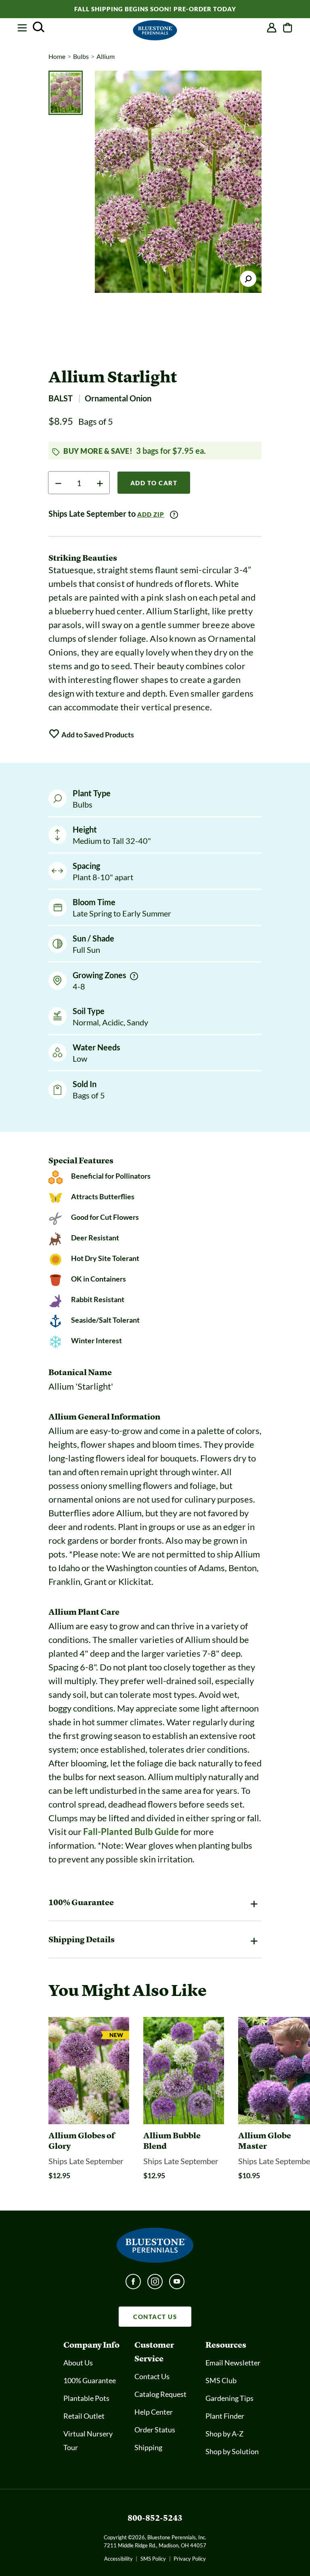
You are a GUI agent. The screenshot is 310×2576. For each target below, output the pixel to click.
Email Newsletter (233, 2363)
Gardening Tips (229, 2398)
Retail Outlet (84, 2416)
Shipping (148, 2447)
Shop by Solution (232, 2451)
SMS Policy (153, 2559)
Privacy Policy (190, 2559)
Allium (106, 56)
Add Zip (151, 514)
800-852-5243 (155, 2518)
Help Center (154, 2412)
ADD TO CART (154, 483)
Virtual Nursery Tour (88, 2440)
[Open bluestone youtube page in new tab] (177, 2284)
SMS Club (221, 2380)
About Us (78, 2363)
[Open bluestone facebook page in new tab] (133, 2284)
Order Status (155, 2430)
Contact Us (152, 2376)
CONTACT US (155, 2317)
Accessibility (118, 2559)
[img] (134, 976)
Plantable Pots (86, 2398)
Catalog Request (160, 2394)
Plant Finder (225, 2416)
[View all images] (178, 182)
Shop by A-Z (224, 2434)
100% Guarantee (90, 2380)
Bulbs (81, 56)
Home (57, 56)
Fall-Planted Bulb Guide (131, 1832)
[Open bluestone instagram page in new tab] (155, 2284)
